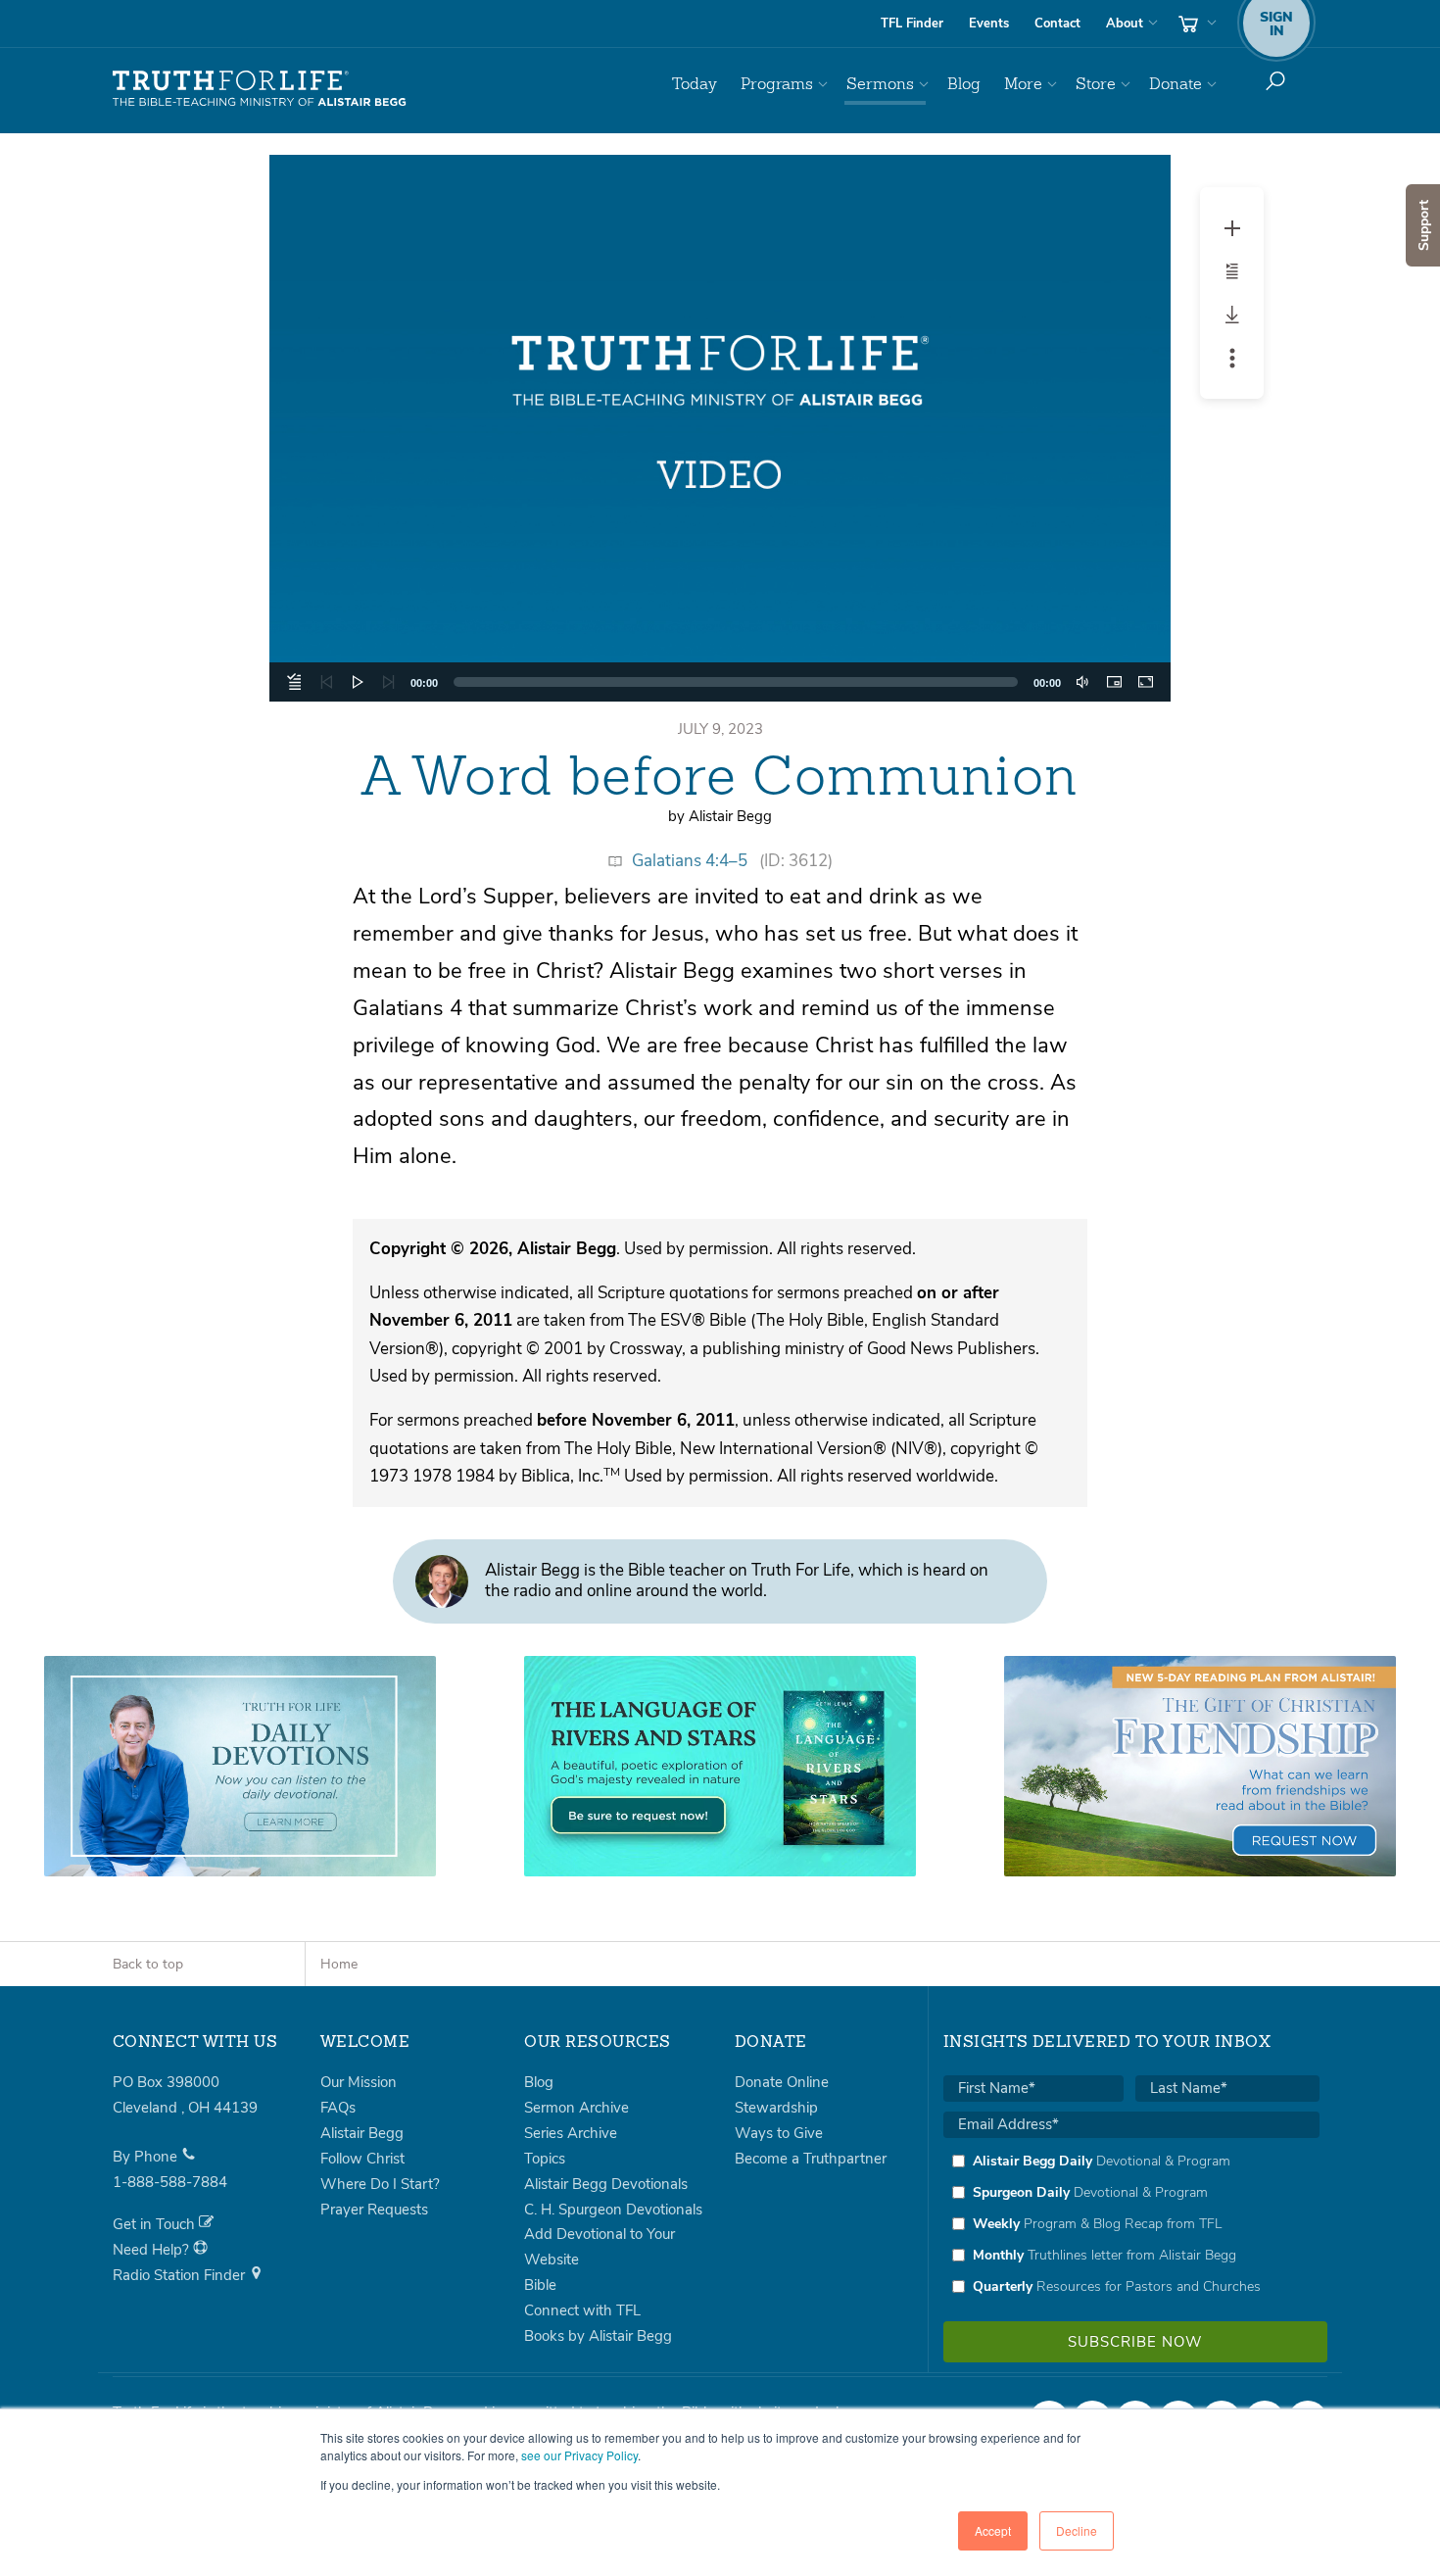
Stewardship (776, 2108)
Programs (777, 84)
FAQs (338, 2108)
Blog (964, 84)
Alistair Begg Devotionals (606, 2184)
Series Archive (571, 2133)
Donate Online (782, 2082)
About (1125, 24)
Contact (1057, 24)
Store (1096, 84)
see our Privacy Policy (579, 2455)
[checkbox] (1131, 2223)
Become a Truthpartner (811, 2159)
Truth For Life (260, 89)
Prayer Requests (374, 2210)
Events (989, 24)
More (1023, 84)
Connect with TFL (582, 2310)
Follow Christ (362, 2159)
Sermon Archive (576, 2108)
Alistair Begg (362, 2133)
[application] (720, 428)
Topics (545, 2159)
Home (339, 1964)
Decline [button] (1077, 2530)
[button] (720, 428)
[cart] (1195, 24)
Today (695, 84)
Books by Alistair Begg (598, 2336)
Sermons (880, 84)
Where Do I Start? (380, 2184)
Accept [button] (993, 2530)
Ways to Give (779, 2133)
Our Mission (359, 2082)
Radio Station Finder (181, 2275)
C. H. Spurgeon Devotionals (613, 2210)
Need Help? (153, 2250)
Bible (540, 2285)
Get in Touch (156, 2224)
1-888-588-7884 (170, 2182)
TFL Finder (912, 24)
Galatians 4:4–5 (690, 861)
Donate (1176, 84)
